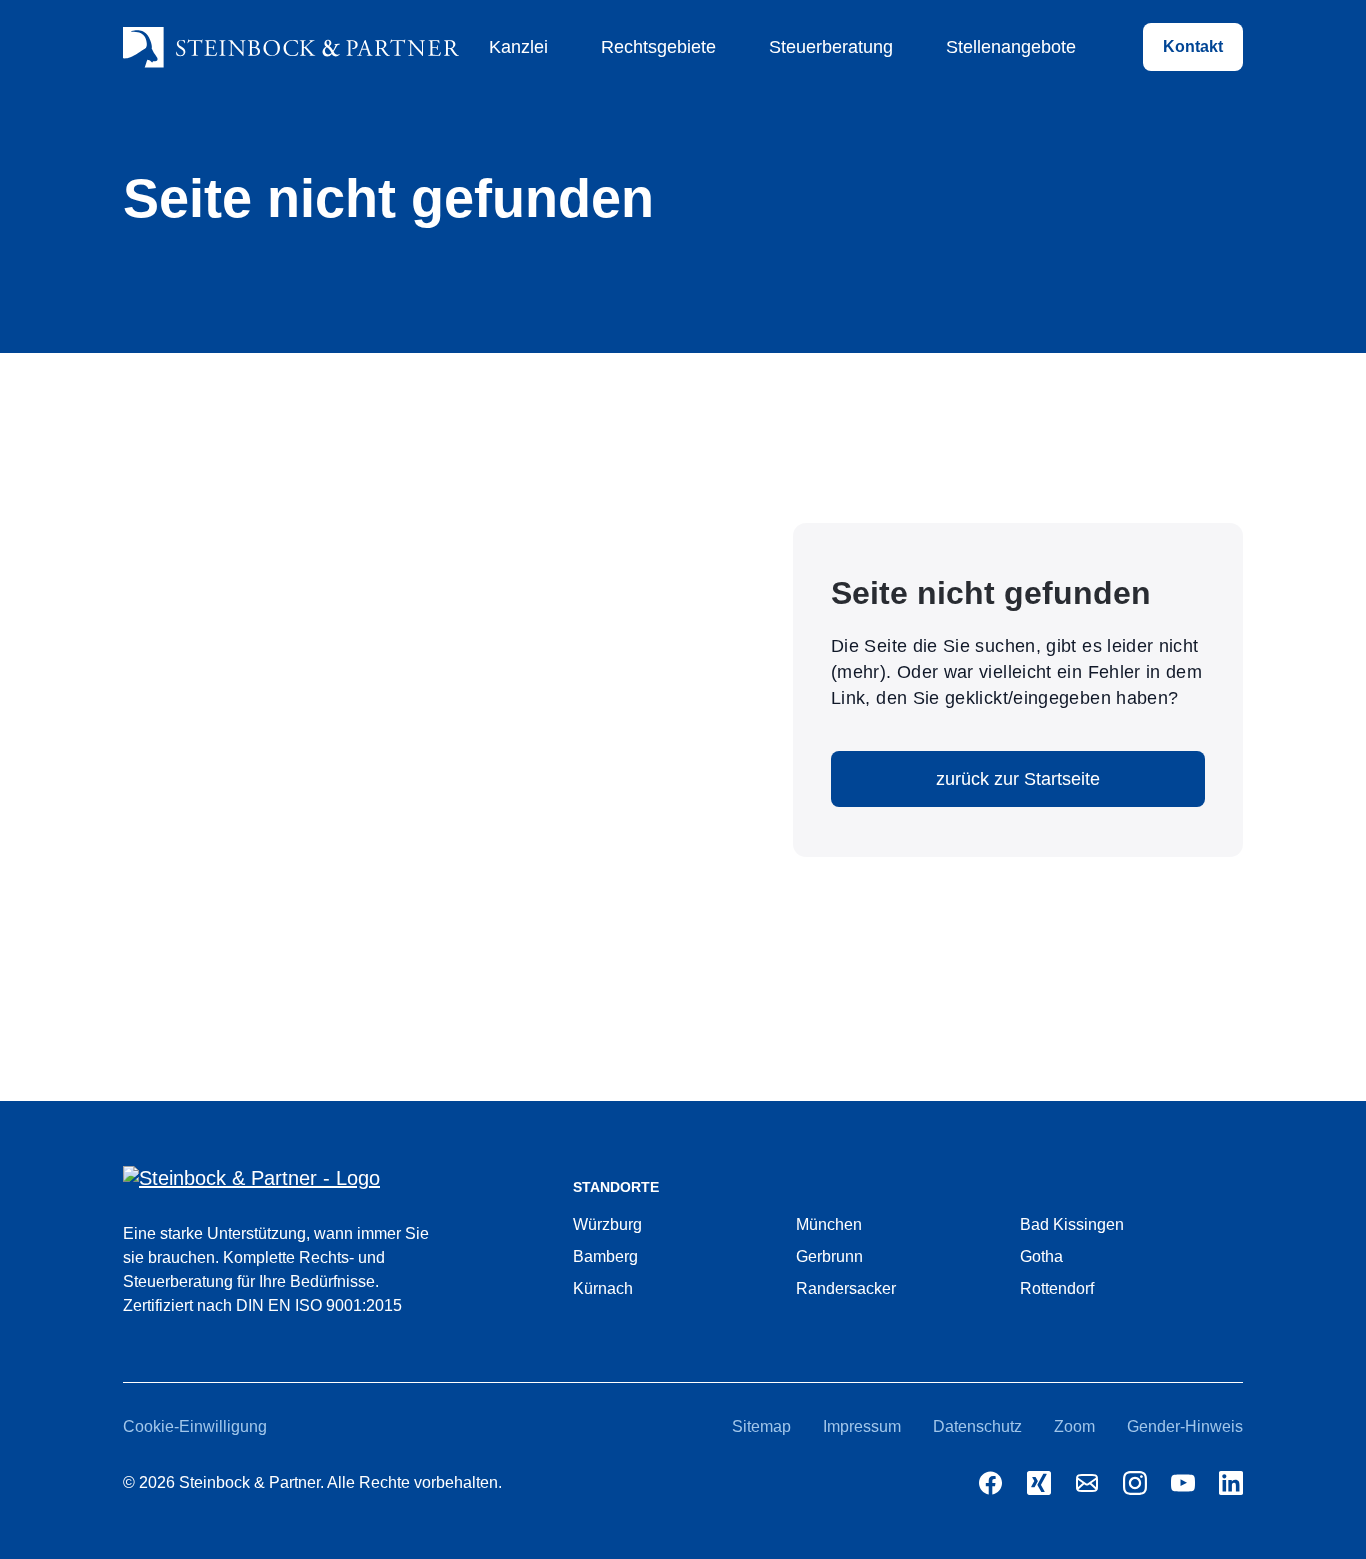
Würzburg (607, 1224)
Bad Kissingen (1072, 1224)
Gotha (1041, 1256)
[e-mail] (1087, 1483)
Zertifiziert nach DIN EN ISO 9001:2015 (262, 1305)
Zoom (1074, 1426)
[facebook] (991, 1483)
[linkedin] (1231, 1483)
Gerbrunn (829, 1256)
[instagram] (1135, 1483)
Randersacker (846, 1288)
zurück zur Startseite (1018, 779)
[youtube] (1183, 1483)
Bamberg (605, 1256)
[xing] (1039, 1483)
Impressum (862, 1426)
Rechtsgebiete (658, 47)
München (829, 1224)
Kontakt (1193, 46)
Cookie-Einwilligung (195, 1426)
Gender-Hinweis (1185, 1426)
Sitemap (761, 1426)
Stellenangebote (1011, 47)
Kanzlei (518, 47)
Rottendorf (1057, 1288)
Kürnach (603, 1288)
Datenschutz (977, 1426)
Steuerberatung (831, 47)
